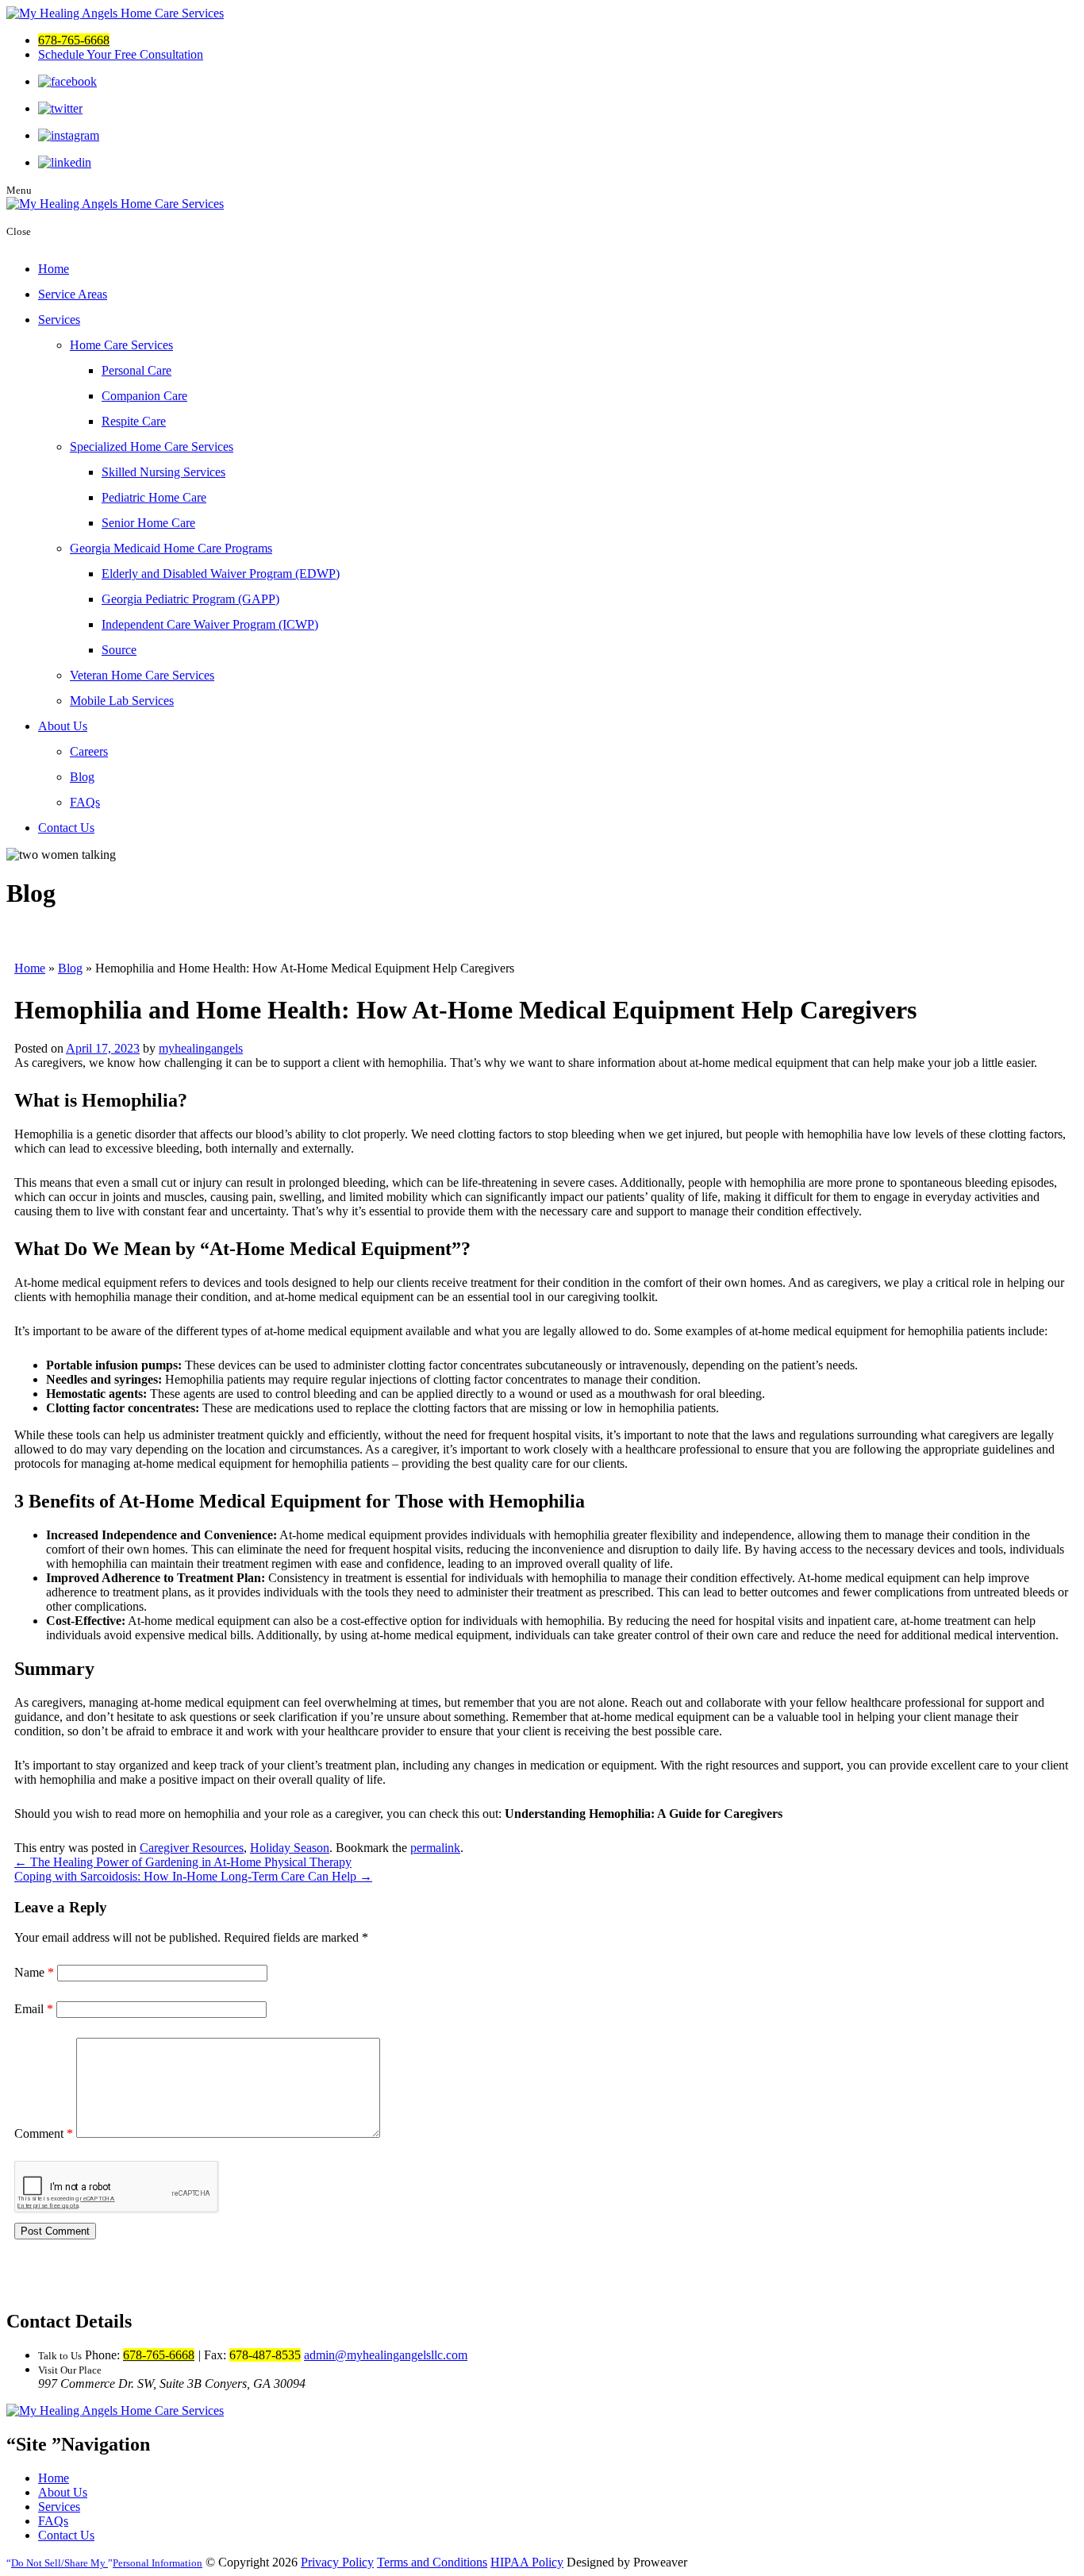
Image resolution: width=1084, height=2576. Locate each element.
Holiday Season (290, 1848)
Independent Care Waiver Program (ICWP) (210, 624)
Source (119, 650)
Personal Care (136, 370)
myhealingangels (201, 1048)
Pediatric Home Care (154, 497)
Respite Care (134, 421)
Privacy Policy (337, 2562)
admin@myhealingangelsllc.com (386, 2355)
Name (34, 1972)
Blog (82, 777)
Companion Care (144, 396)
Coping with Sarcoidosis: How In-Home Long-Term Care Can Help (193, 1876)
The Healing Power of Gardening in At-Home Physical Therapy (183, 1862)
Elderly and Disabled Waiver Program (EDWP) (221, 574)
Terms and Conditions (432, 2562)
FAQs (85, 802)
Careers (89, 751)
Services (59, 320)
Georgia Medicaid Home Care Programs (171, 548)
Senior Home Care (148, 523)
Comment (44, 2133)
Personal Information (107, 2563)
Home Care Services (121, 345)
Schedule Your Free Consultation (121, 54)
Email (34, 2009)
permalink (435, 1848)
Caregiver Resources (192, 1848)
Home (54, 269)
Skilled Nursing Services (163, 472)
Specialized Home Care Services (152, 447)
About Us (63, 726)
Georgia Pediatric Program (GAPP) (190, 599)
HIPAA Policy (527, 2562)
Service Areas (73, 294)
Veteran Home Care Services (142, 675)
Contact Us (66, 828)
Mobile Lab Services (122, 701)
